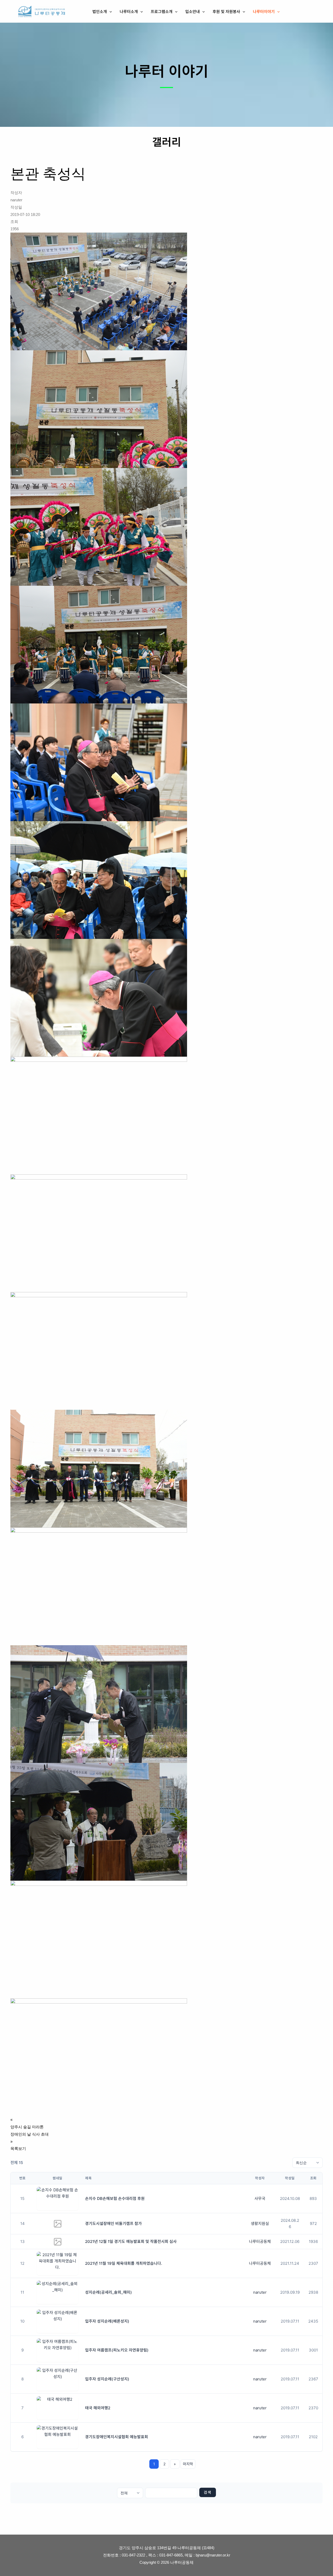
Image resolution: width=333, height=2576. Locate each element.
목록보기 (18, 2148)
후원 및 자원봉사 (226, 11)
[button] (109, 11)
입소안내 (193, 11)
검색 (208, 2492)
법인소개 (100, 11)
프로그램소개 (162, 11)
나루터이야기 (264, 11)
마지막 (188, 2464)
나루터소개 (129, 11)
